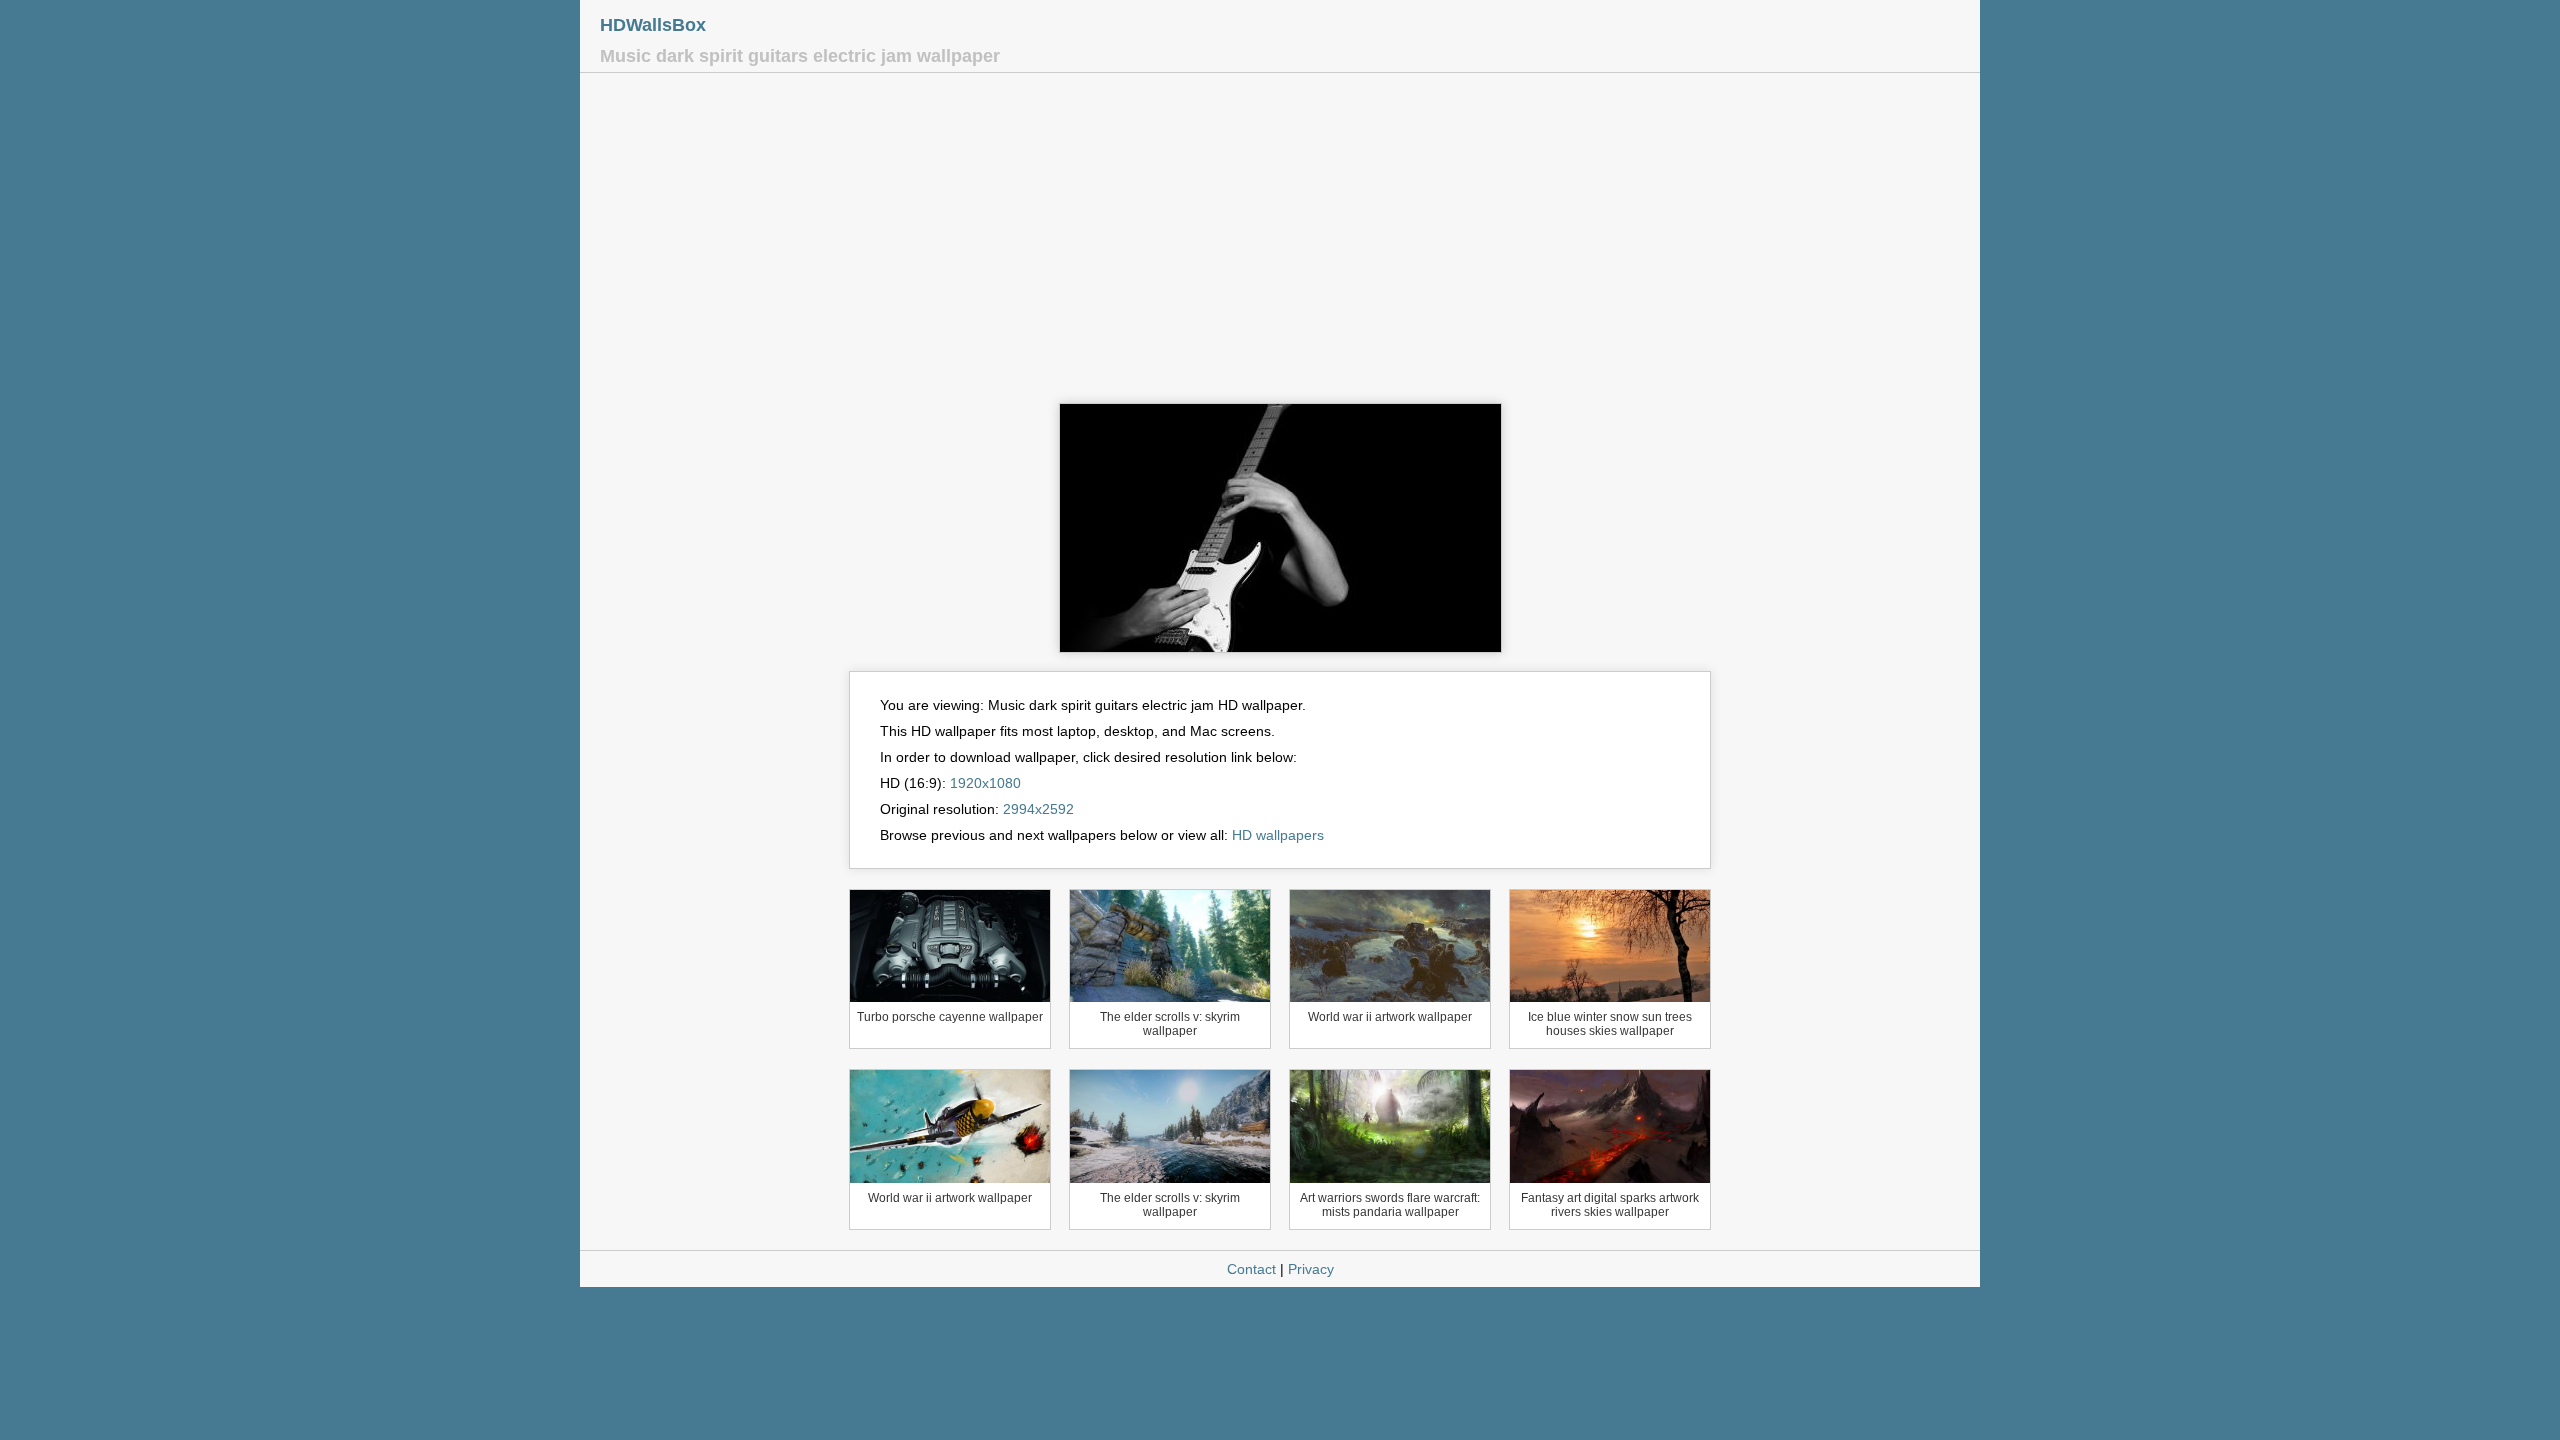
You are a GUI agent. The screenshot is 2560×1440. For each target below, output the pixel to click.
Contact (1251, 1269)
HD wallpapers (1278, 835)
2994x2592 (1038, 809)
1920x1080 (985, 783)
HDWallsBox (653, 25)
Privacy (1311, 1269)
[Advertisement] (1280, 243)
